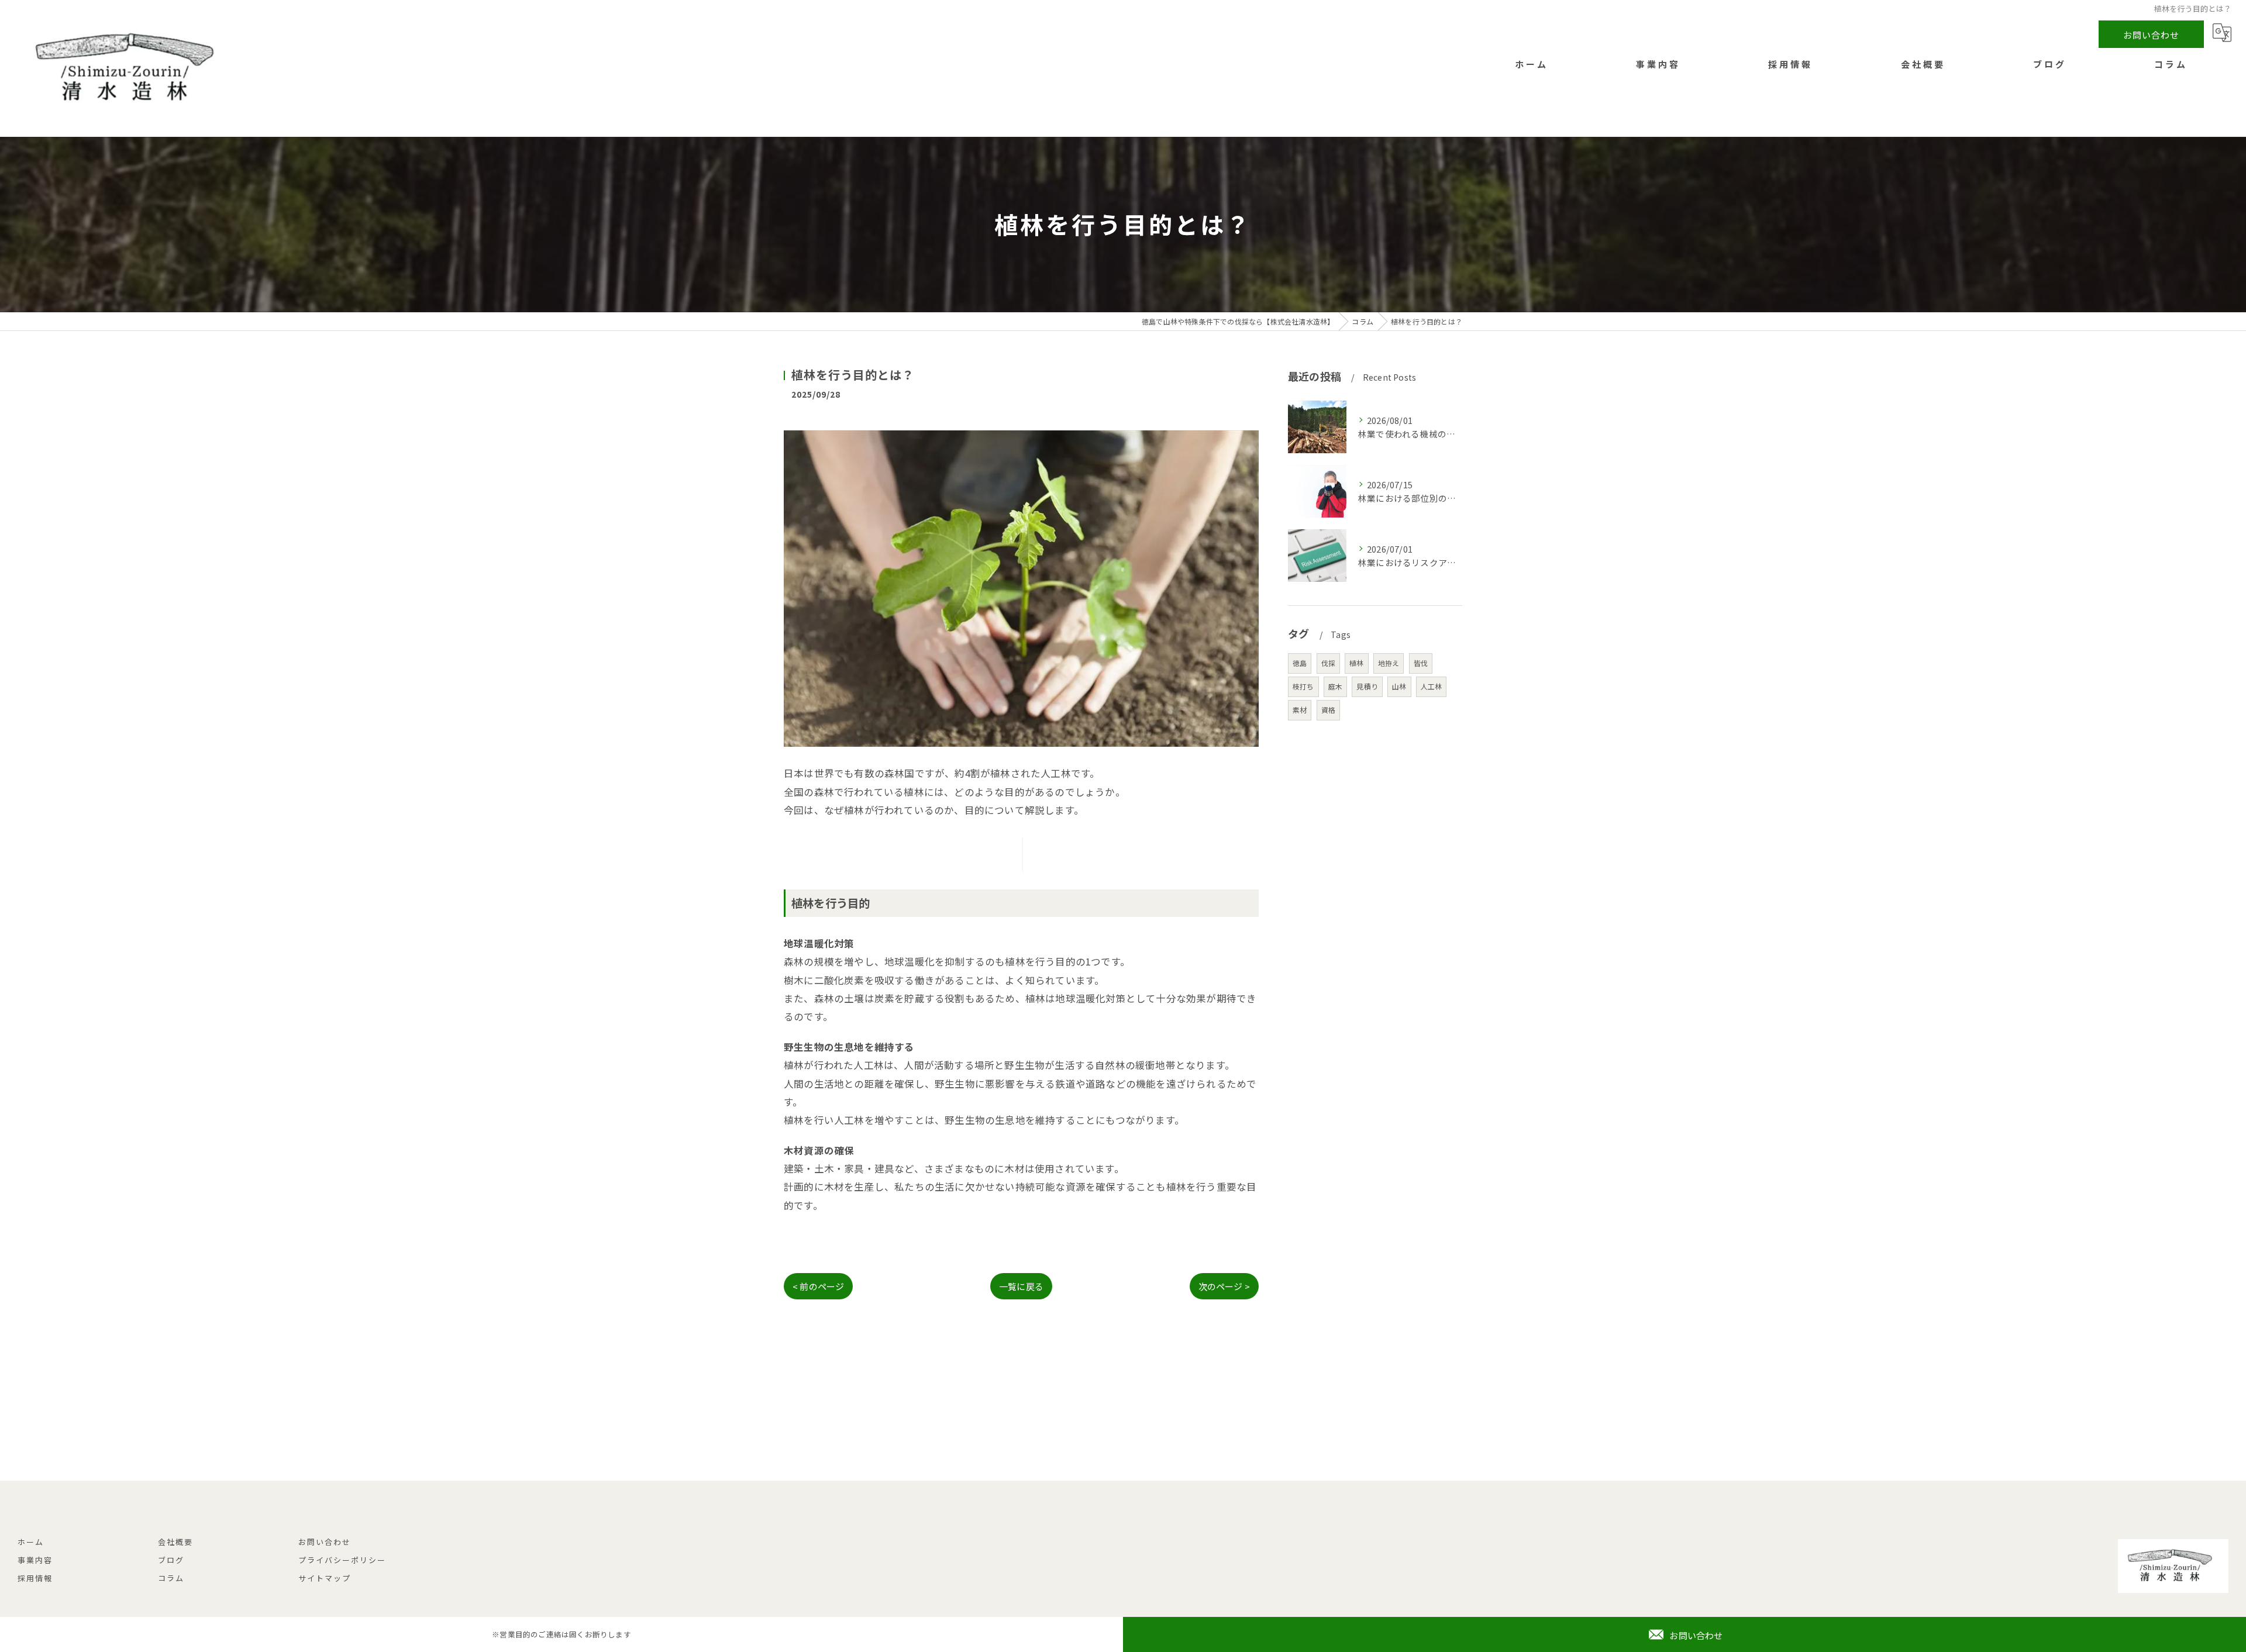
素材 (1300, 710)
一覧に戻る (1021, 1286)
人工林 (1432, 686)
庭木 (1335, 686)
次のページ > (1224, 1286)
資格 (1328, 710)
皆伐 (1421, 663)
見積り (1367, 686)
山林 (1399, 686)
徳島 (1300, 663)
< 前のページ (818, 1286)
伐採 (1328, 663)
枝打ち (1303, 686)
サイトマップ (325, 1578)
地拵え (1389, 663)
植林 (1356, 663)
